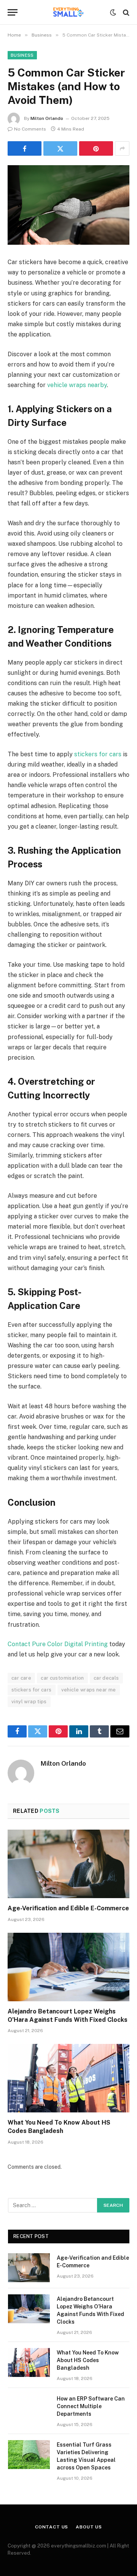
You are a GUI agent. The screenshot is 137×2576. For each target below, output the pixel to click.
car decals (106, 1678)
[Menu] (13, 12)
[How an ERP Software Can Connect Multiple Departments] (29, 2409)
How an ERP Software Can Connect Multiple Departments (91, 2406)
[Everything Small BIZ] (68, 12)
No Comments (30, 129)
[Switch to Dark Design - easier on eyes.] (113, 13)
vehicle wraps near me (89, 1690)
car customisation (62, 1678)
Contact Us (52, 2527)
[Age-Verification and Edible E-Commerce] (68, 1864)
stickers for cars (98, 754)
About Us (89, 2527)
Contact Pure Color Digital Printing (58, 1644)
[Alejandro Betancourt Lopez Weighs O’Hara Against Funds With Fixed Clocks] (68, 1967)
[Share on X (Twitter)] (60, 148)
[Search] (125, 12)
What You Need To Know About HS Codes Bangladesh (88, 2360)
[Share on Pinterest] (96, 148)
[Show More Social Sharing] (122, 148)
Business (22, 55)
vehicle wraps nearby (77, 385)
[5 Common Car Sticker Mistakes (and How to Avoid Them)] (68, 205)
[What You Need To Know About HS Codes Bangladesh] (68, 2078)
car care (21, 1678)
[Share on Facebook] (25, 148)
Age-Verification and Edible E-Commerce (68, 1908)
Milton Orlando (47, 118)
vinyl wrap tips (29, 1702)
